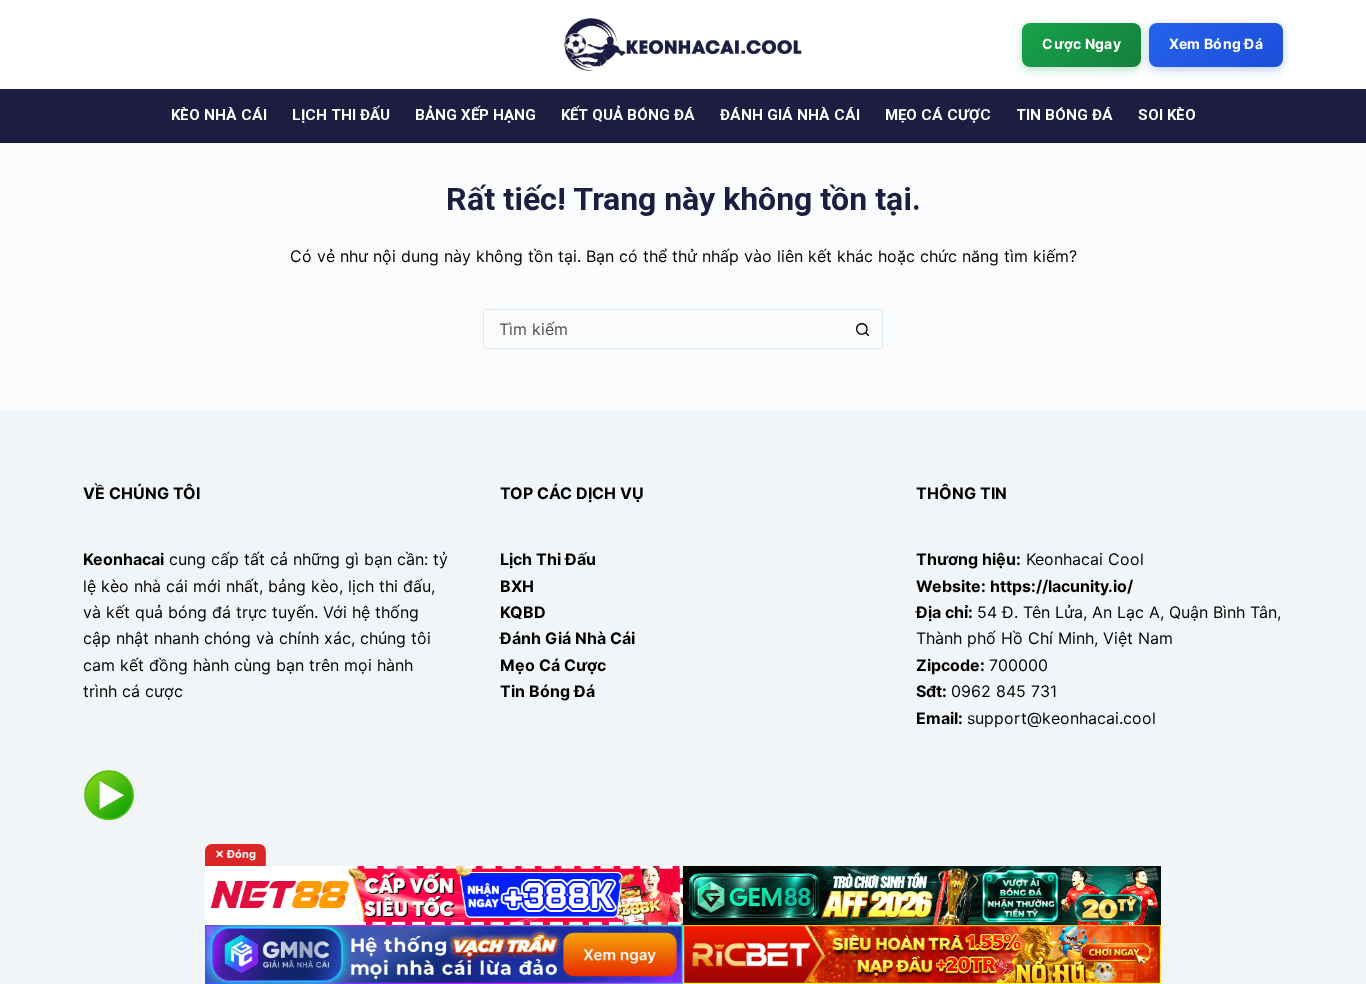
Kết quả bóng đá (628, 115)
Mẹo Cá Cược (553, 665)
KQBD (523, 612)
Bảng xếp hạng (475, 115)
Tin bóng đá (1064, 115)
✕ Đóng (235, 854)
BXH (517, 586)
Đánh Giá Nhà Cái (567, 638)
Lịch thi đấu (341, 115)
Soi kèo (1167, 115)
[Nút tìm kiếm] (862, 329)
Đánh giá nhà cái (790, 115)
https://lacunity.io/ (1061, 586)
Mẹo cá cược (938, 115)
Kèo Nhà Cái (219, 115)
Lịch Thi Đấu (548, 559)
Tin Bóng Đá (547, 691)
